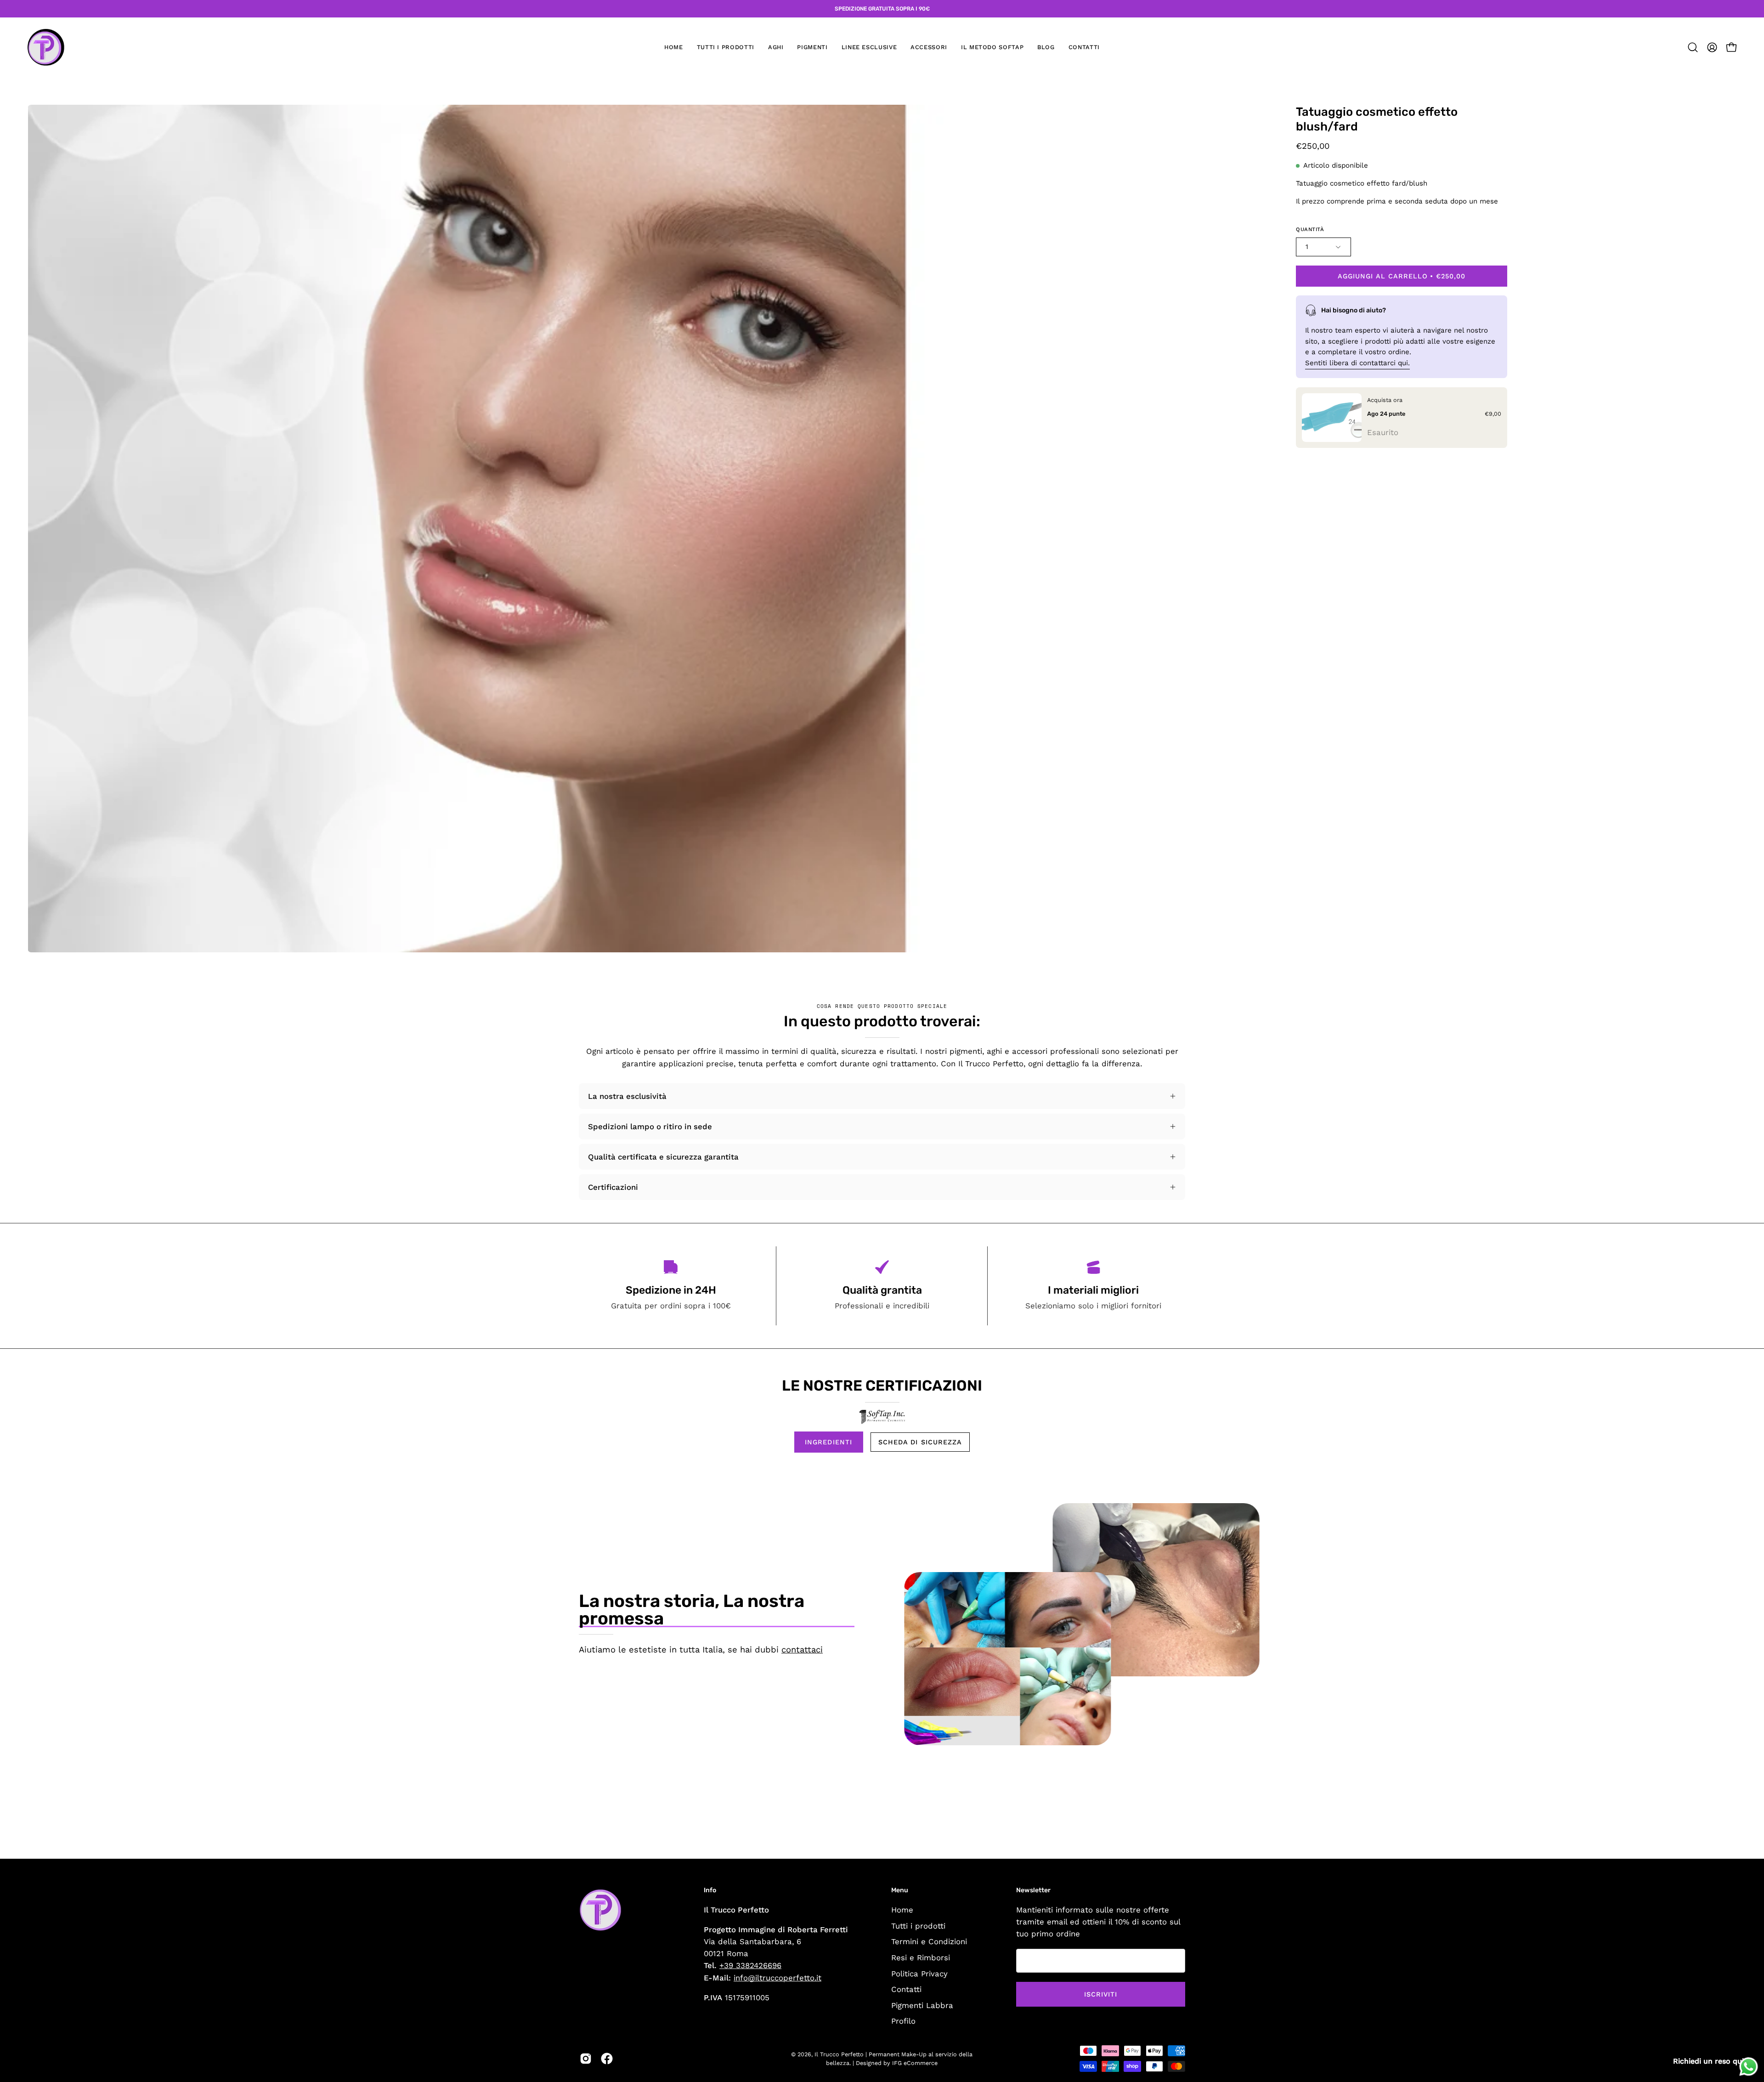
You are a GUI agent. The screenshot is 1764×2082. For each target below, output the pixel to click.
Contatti (906, 1989)
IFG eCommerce (915, 2063)
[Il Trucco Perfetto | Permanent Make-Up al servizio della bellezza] (46, 47)
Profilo (903, 2021)
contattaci (802, 1649)
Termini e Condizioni (929, 1941)
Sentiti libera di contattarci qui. (1357, 363)
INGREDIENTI (828, 1442)
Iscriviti (1101, 1994)
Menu (900, 1890)
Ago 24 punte (1386, 413)
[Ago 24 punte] (1332, 418)
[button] (776, 47)
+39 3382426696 (750, 1965)
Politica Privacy (919, 1973)
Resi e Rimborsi (921, 1957)
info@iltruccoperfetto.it (777, 1978)
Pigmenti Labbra (922, 2005)
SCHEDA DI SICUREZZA (920, 1442)
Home (902, 1910)
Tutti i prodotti (918, 1925)
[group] (882, 9)
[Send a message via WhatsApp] (1749, 2067)
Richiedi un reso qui (1708, 2061)
